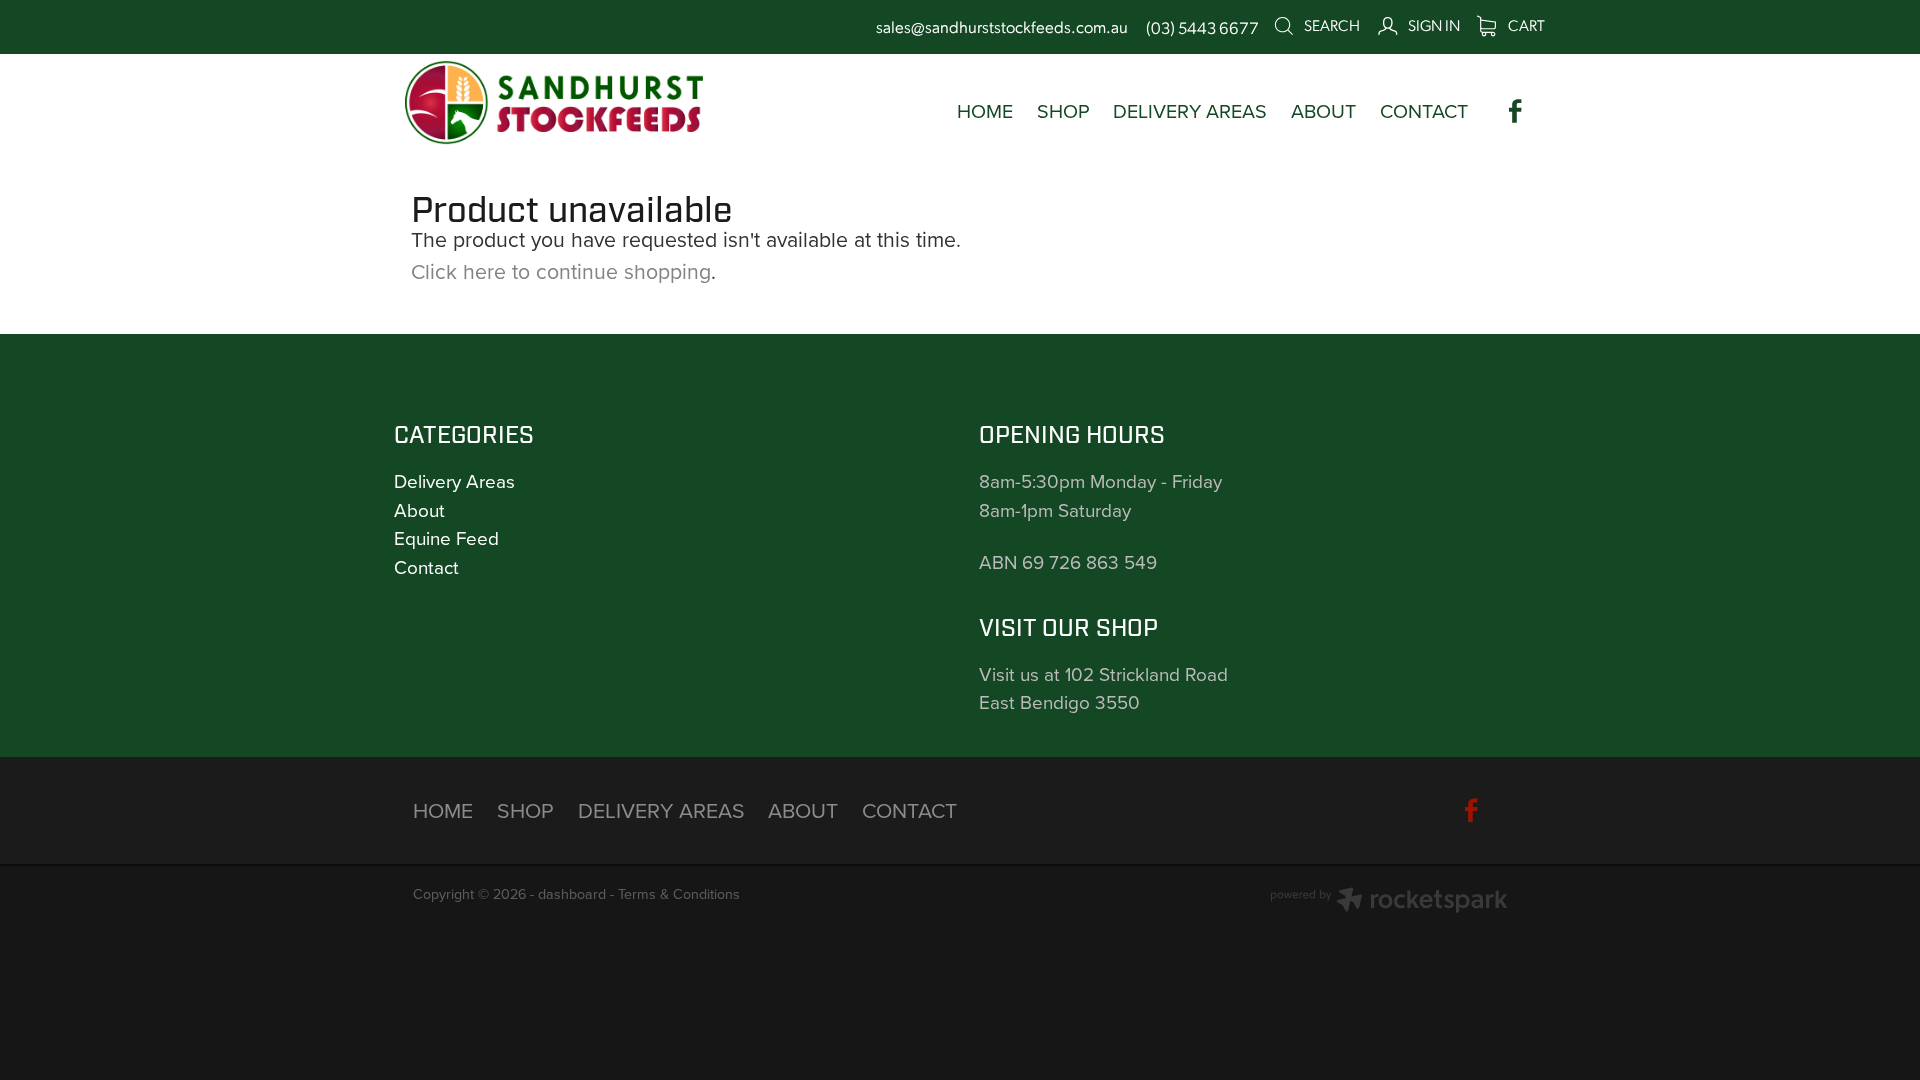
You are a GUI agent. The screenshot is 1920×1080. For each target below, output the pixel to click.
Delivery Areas (454, 480)
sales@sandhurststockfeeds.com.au (1002, 27)
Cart (1525, 24)
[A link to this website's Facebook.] (1515, 111)
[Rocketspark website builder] (1389, 902)
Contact (426, 566)
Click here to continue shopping (561, 271)
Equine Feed (446, 537)
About (419, 509)
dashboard (572, 894)
